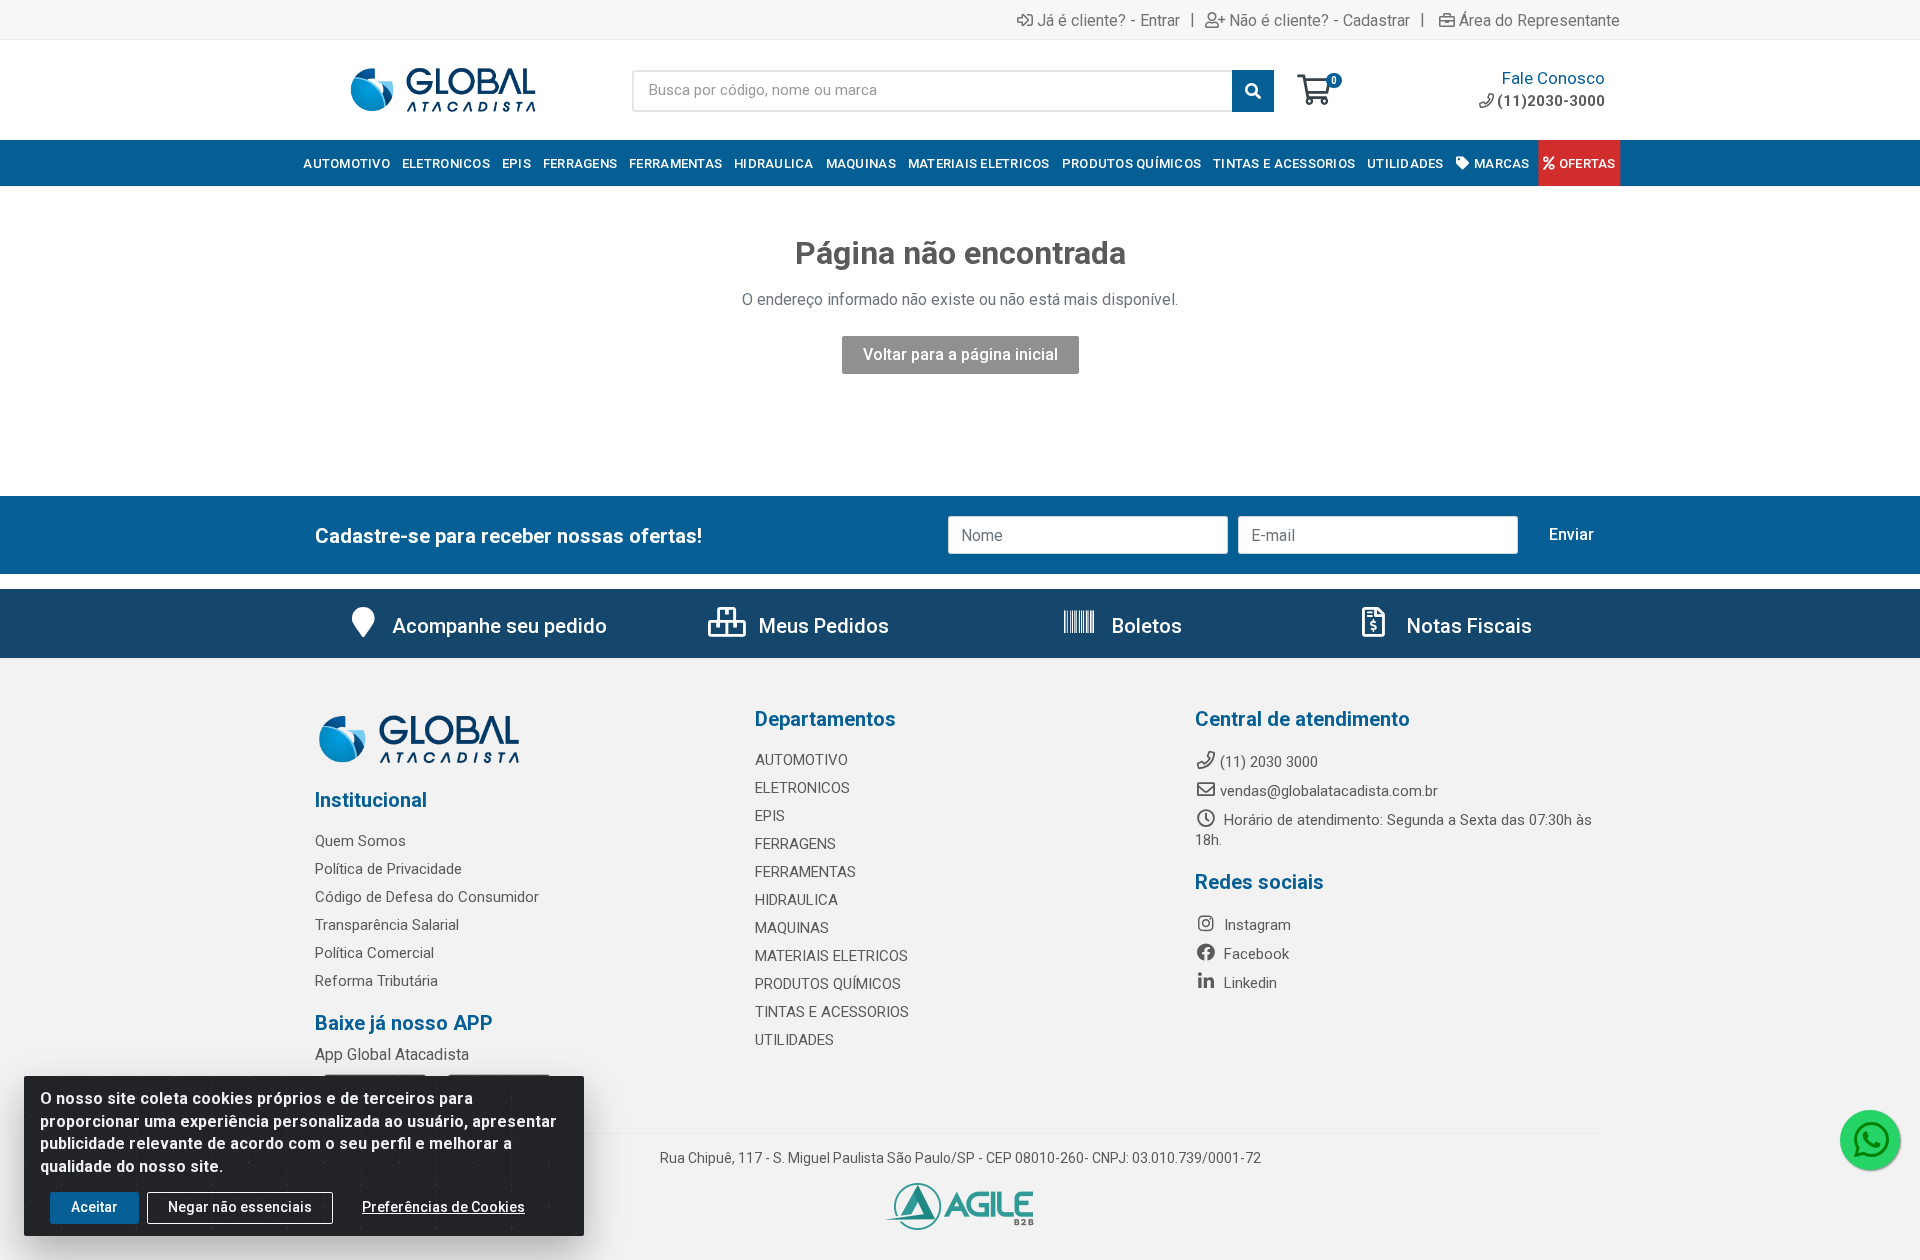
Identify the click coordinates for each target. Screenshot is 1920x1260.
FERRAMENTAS (805, 872)
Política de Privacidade (388, 869)
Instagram (1255, 925)
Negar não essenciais (240, 1207)
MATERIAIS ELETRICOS (831, 956)
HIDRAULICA (796, 900)
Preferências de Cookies (443, 1207)
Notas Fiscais (1467, 626)
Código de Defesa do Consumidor (427, 897)
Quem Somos (360, 841)
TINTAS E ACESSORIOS (832, 1012)
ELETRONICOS (802, 788)
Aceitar (94, 1207)
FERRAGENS (795, 844)
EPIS (770, 816)
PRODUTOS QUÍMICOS (828, 984)
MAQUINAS (792, 928)
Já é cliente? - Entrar (1108, 20)
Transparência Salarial (387, 925)
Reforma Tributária (376, 981)
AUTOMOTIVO (801, 760)
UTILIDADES (794, 1040)
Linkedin (1248, 983)
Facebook (1254, 954)
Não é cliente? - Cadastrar (1319, 20)
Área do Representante (1539, 20)
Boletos (1144, 626)
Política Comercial (374, 953)
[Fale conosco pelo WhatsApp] (1870, 1140)
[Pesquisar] (1253, 91)
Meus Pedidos (821, 626)
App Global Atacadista (392, 1054)
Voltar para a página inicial (960, 354)
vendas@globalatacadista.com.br (1329, 791)
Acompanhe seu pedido (499, 626)
